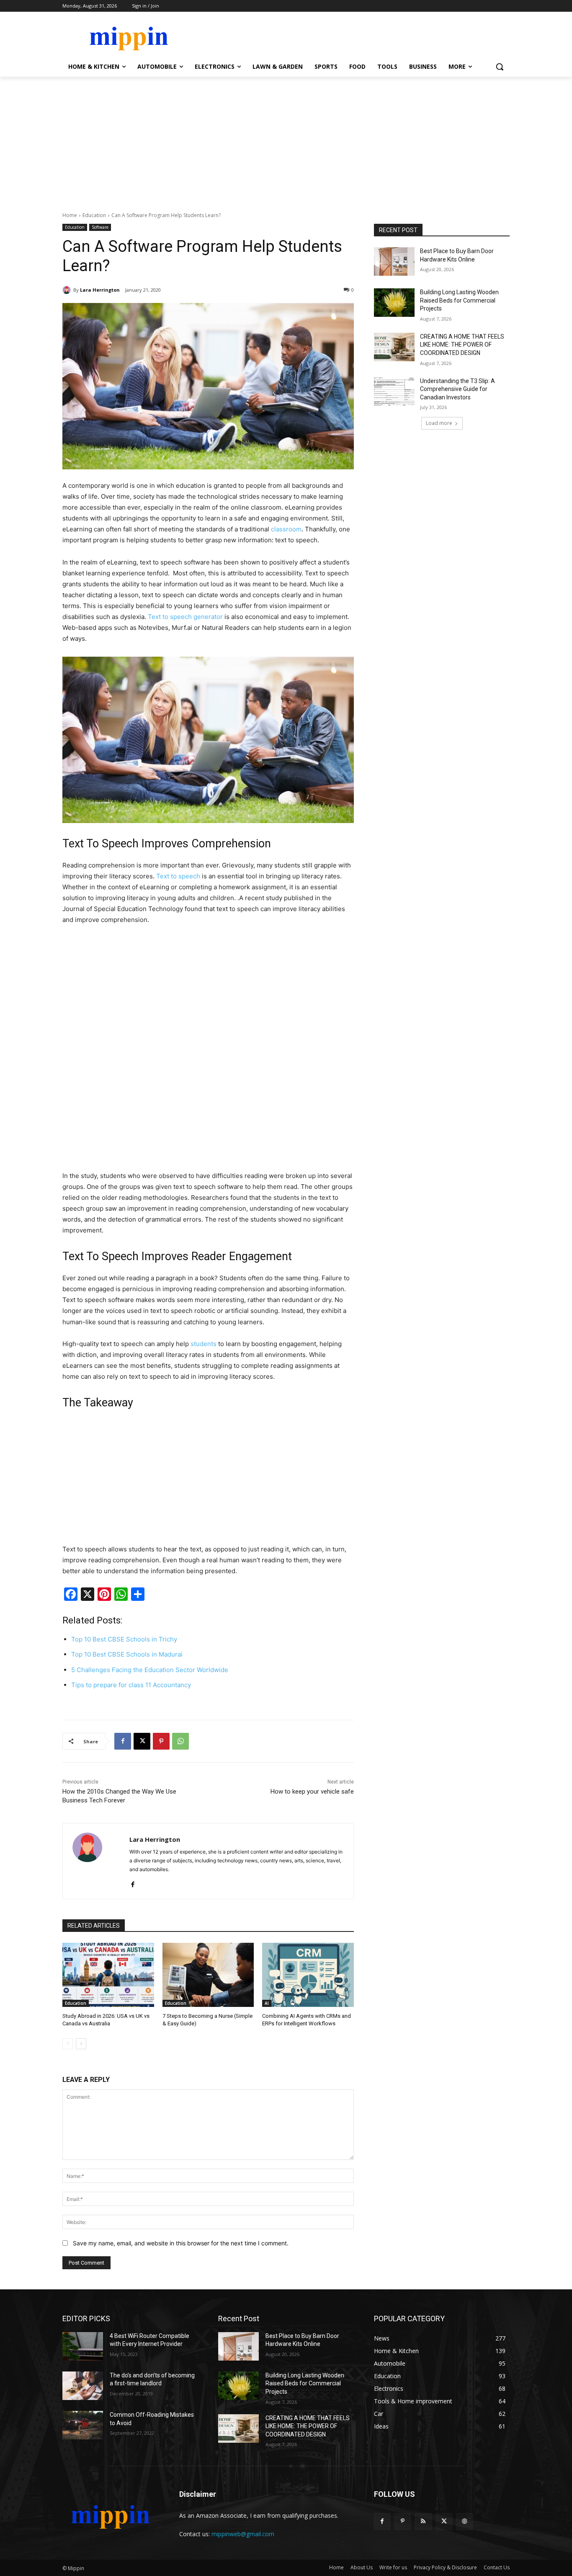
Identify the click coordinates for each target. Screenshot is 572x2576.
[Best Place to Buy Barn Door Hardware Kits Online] (394, 261)
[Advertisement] (286, 140)
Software (100, 227)
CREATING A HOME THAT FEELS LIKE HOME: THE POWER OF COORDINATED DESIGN (462, 345)
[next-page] (81, 2044)
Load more (439, 423)
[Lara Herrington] (68, 290)
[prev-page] (68, 2044)
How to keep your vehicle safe (312, 1792)
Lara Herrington (100, 290)
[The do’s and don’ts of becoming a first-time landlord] (83, 2386)
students (204, 1344)
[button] (500, 67)
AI (267, 2003)
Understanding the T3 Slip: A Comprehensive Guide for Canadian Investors (457, 389)
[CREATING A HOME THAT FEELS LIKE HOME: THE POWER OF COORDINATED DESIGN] (394, 347)
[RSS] (423, 2521)
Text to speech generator (185, 617)
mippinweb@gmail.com (243, 2534)
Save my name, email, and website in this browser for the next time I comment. (181, 2243)
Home (70, 215)
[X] (142, 1741)
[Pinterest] (161, 1741)
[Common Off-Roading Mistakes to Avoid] (83, 2425)
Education (94, 215)
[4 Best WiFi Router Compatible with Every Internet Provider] (83, 2346)
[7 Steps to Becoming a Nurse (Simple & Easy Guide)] (208, 1975)
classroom (286, 529)
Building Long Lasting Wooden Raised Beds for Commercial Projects (459, 300)
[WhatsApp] (180, 1741)
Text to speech (178, 876)
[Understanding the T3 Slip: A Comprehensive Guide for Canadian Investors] (394, 391)
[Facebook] (123, 1741)
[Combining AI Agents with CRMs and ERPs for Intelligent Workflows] (308, 1975)
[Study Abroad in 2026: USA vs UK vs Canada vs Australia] (108, 1975)
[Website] (465, 2521)
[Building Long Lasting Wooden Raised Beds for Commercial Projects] (394, 303)
